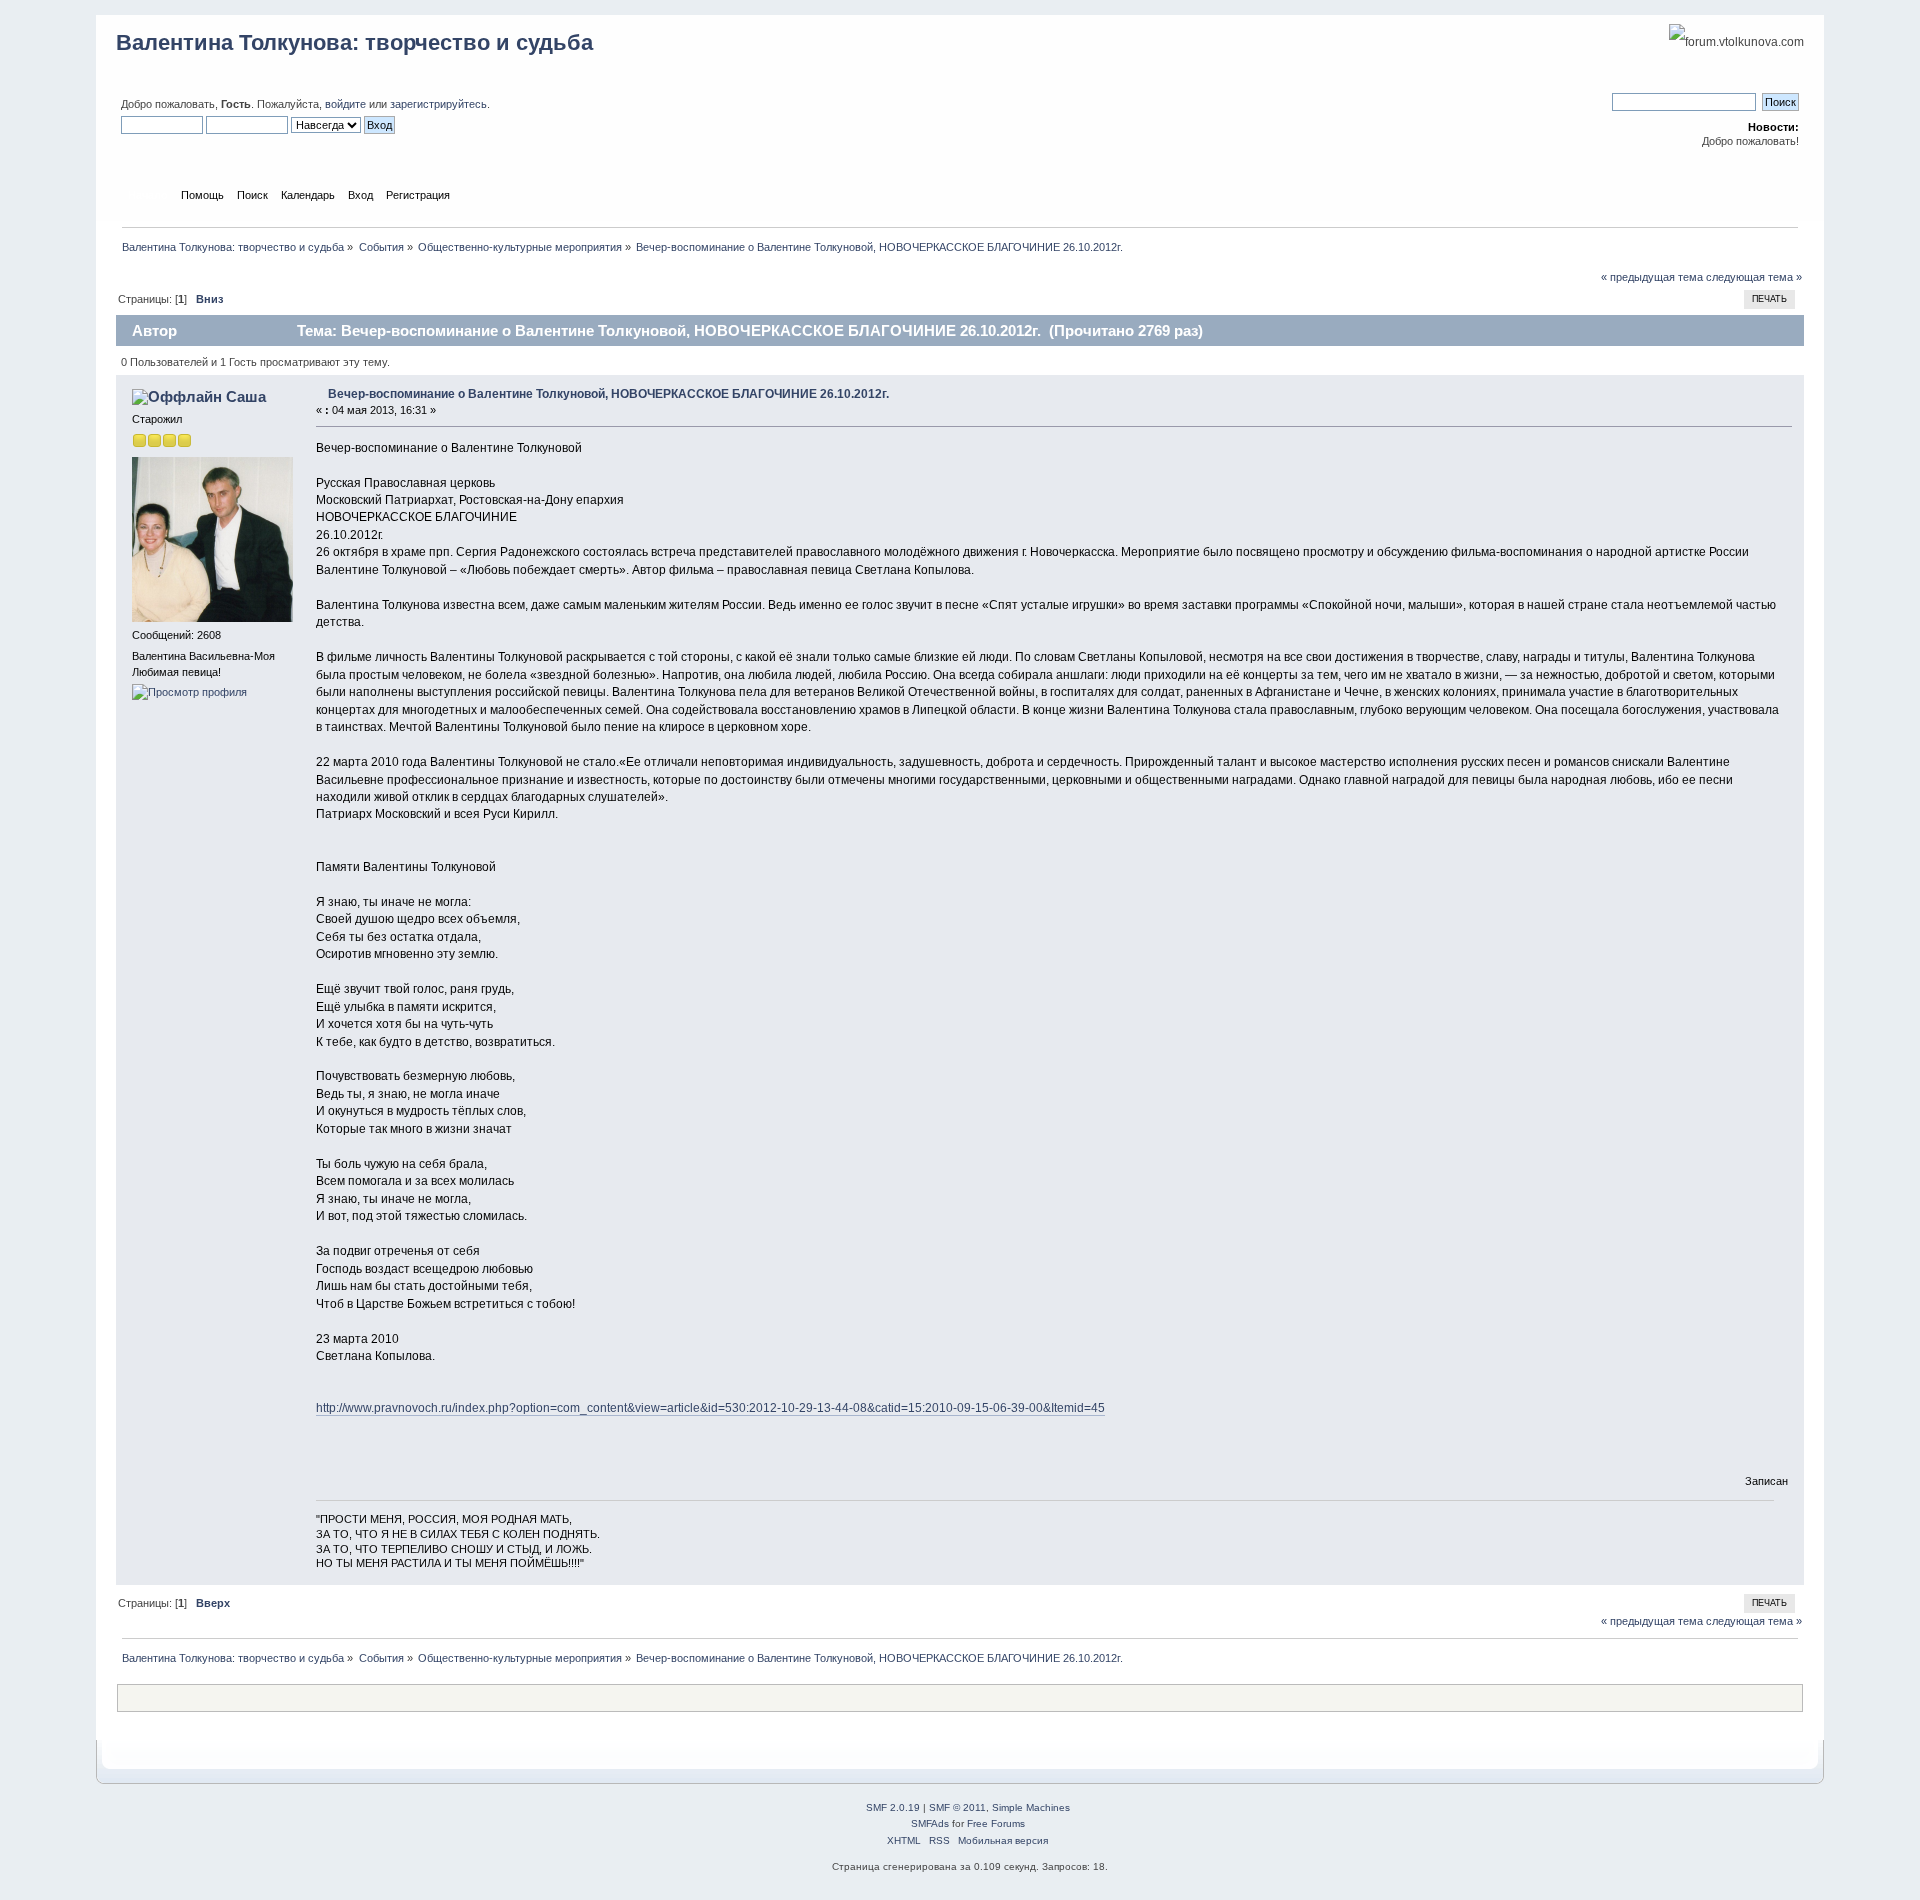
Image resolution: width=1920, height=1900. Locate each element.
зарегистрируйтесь (438, 104)
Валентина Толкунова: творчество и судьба (354, 42)
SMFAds (930, 1823)
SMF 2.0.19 (893, 1807)
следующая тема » (1754, 277)
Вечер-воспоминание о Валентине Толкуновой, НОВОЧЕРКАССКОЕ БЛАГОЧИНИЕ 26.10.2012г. (608, 394)
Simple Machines (1031, 1807)
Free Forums (996, 1823)
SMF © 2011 (957, 1807)
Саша (246, 396)
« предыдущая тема (1652, 277)
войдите (345, 104)
